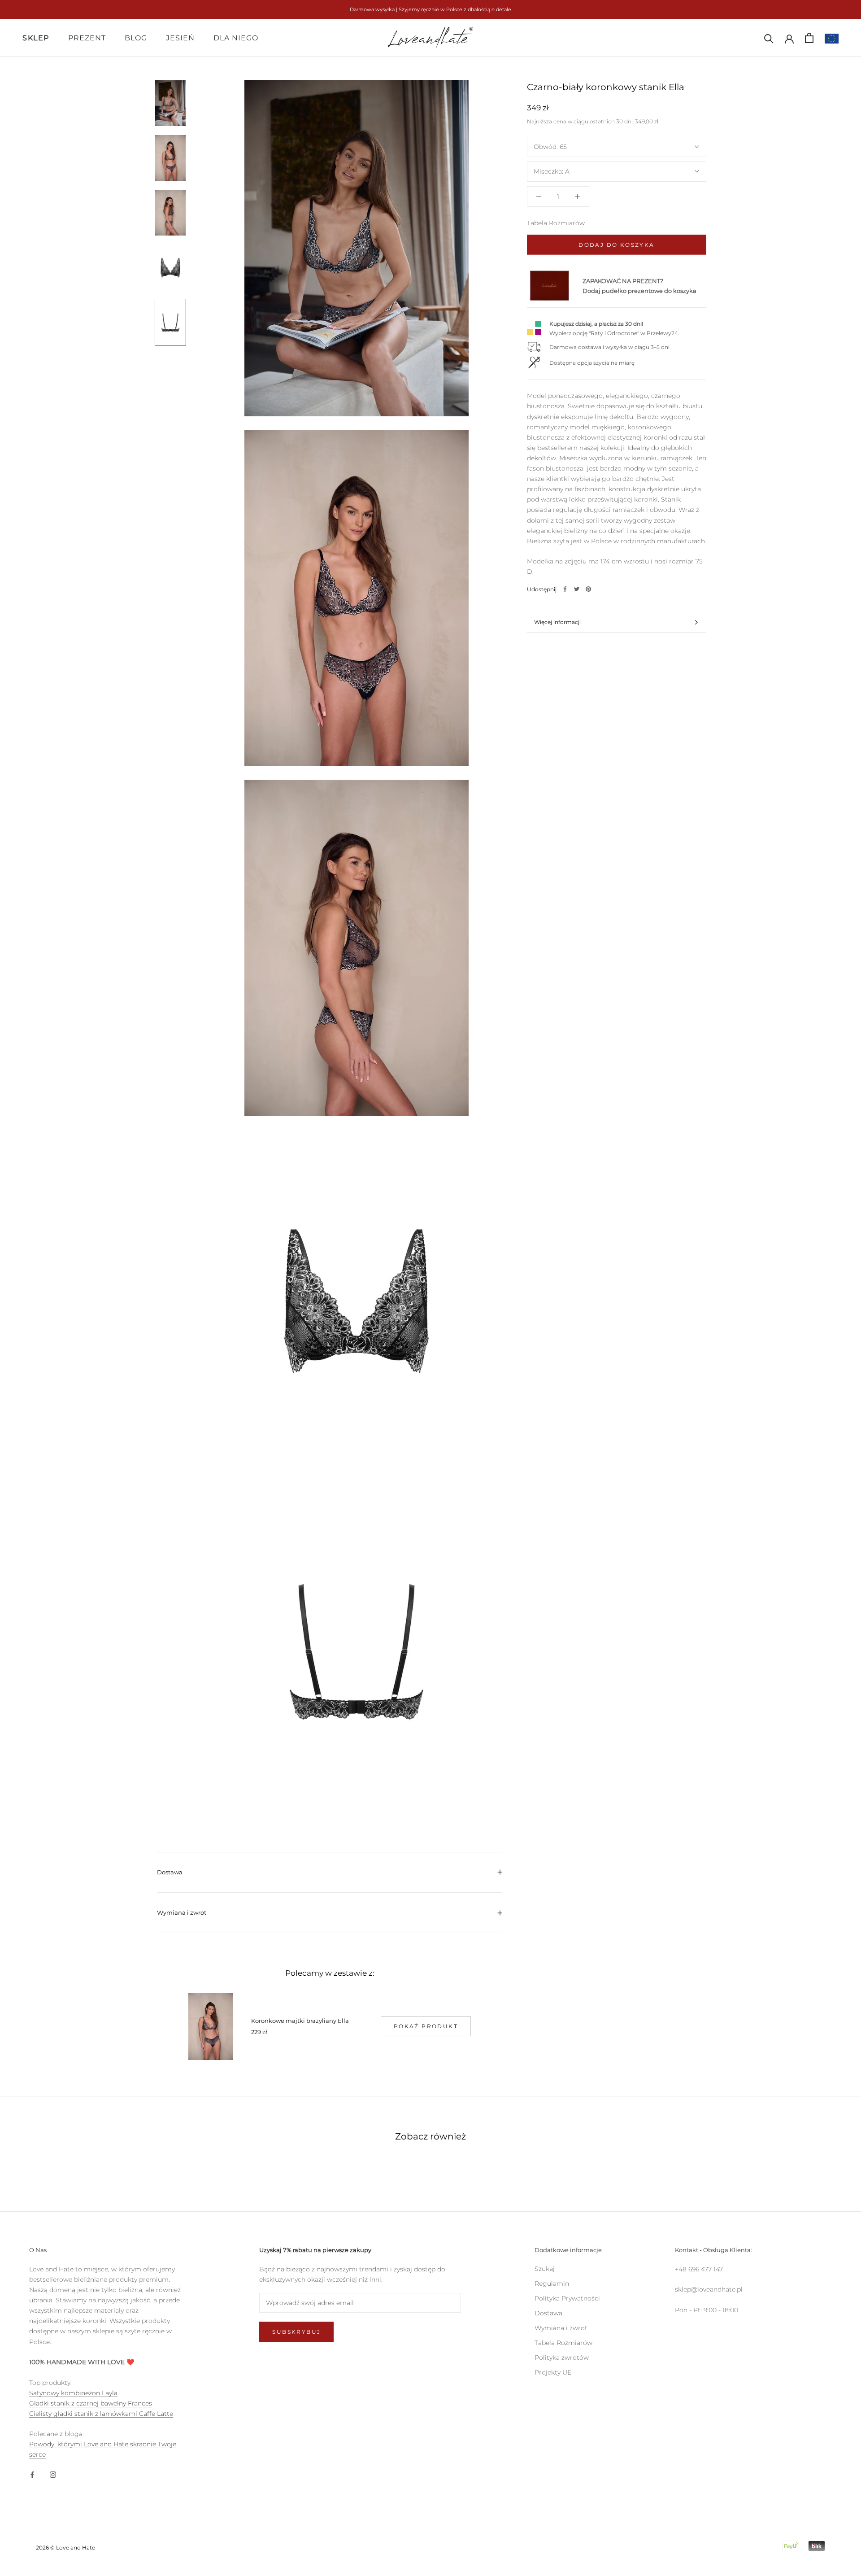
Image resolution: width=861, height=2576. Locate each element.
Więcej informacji (557, 622)
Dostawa (170, 1872)
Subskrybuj (296, 2332)
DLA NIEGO (236, 38)
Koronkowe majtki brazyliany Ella (300, 2021)
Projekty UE (553, 2372)
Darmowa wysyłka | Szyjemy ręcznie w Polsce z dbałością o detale (430, 9)
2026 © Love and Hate (65, 2548)
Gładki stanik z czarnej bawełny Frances (91, 2403)
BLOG (136, 38)
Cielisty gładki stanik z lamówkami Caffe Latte (101, 2414)
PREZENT (87, 38)
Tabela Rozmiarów (556, 223)
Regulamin (552, 2283)
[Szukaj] (769, 38)
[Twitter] (577, 589)
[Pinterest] (588, 589)
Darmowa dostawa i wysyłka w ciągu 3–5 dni (609, 347)
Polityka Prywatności (567, 2298)
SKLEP (36, 38)
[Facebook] (565, 589)
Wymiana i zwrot (182, 1912)
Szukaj (545, 2269)
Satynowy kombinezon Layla (73, 2393)
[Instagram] (53, 2474)
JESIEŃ (180, 38)
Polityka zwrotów (562, 2358)
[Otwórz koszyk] (809, 38)
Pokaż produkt (426, 2026)
